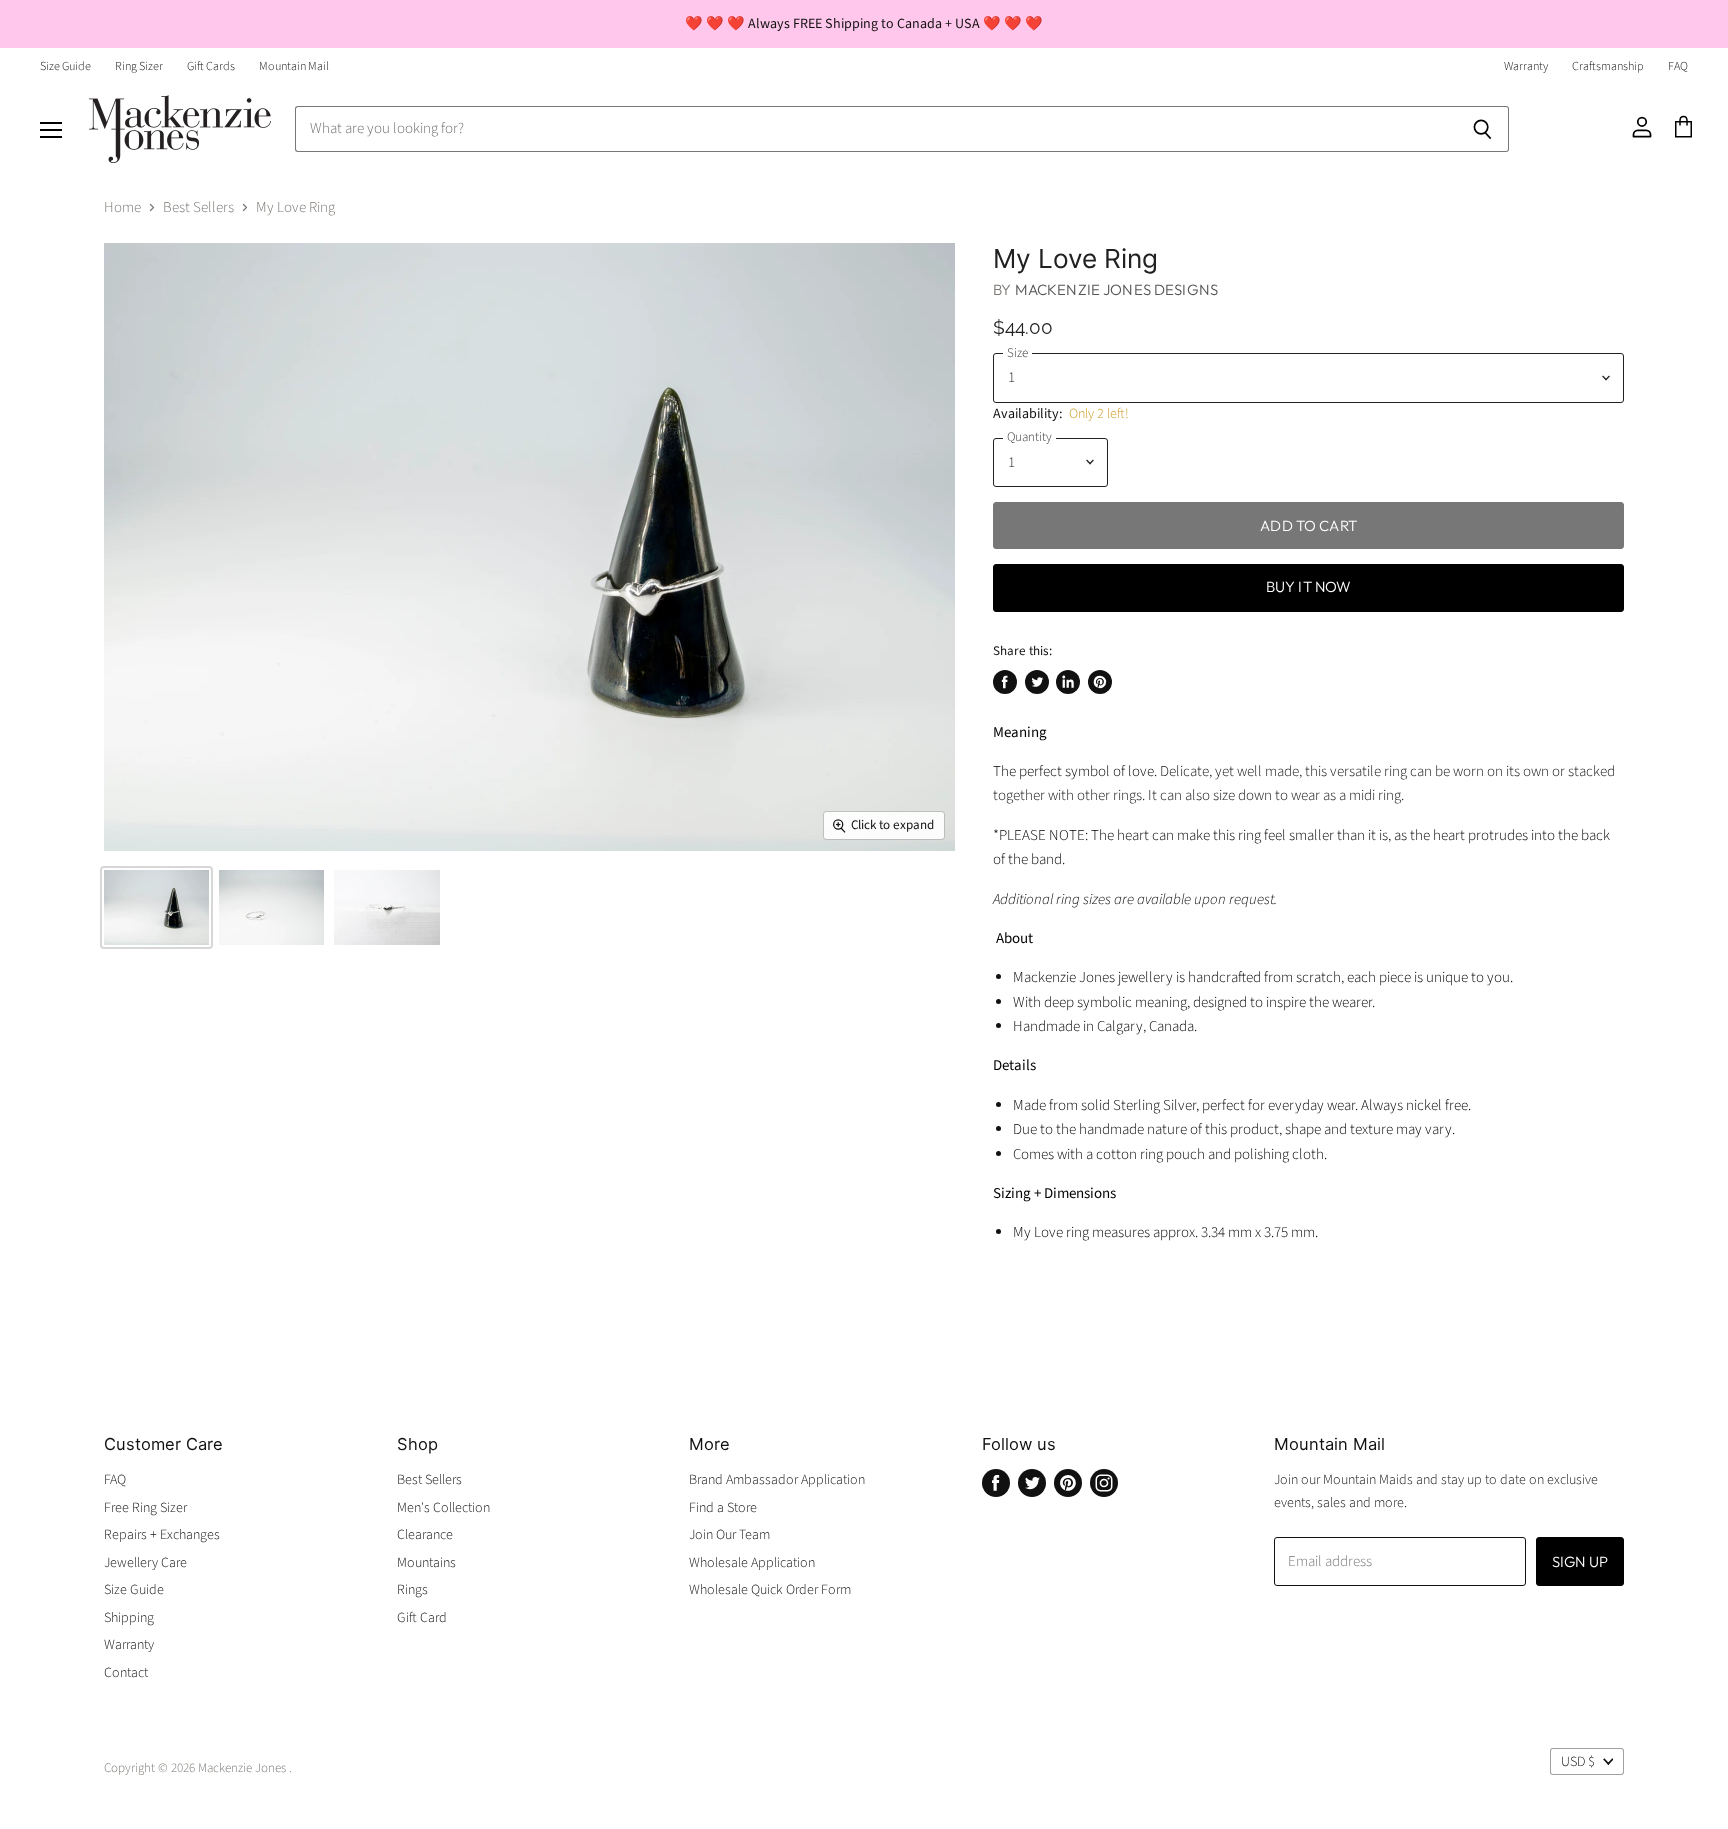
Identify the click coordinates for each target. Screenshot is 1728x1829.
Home (122, 207)
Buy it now (1309, 586)
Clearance (425, 1535)
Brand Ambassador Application (777, 1480)
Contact (126, 1673)
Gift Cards (211, 67)
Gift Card (422, 1618)
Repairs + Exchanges (162, 1535)
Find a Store (723, 1508)
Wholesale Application (752, 1563)
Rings (412, 1590)
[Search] (1482, 129)
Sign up (1580, 1561)
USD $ (1578, 1762)
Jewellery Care (145, 1563)
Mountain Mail (294, 67)
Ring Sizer (139, 67)
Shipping (129, 1618)
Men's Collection (443, 1508)
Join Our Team (729, 1535)
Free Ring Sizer (145, 1508)
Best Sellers (198, 207)
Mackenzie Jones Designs (1116, 289)
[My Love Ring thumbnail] (156, 907)
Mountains (426, 1563)
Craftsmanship (1608, 67)
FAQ (1678, 67)
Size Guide (65, 67)
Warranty (1526, 67)
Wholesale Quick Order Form (770, 1590)
